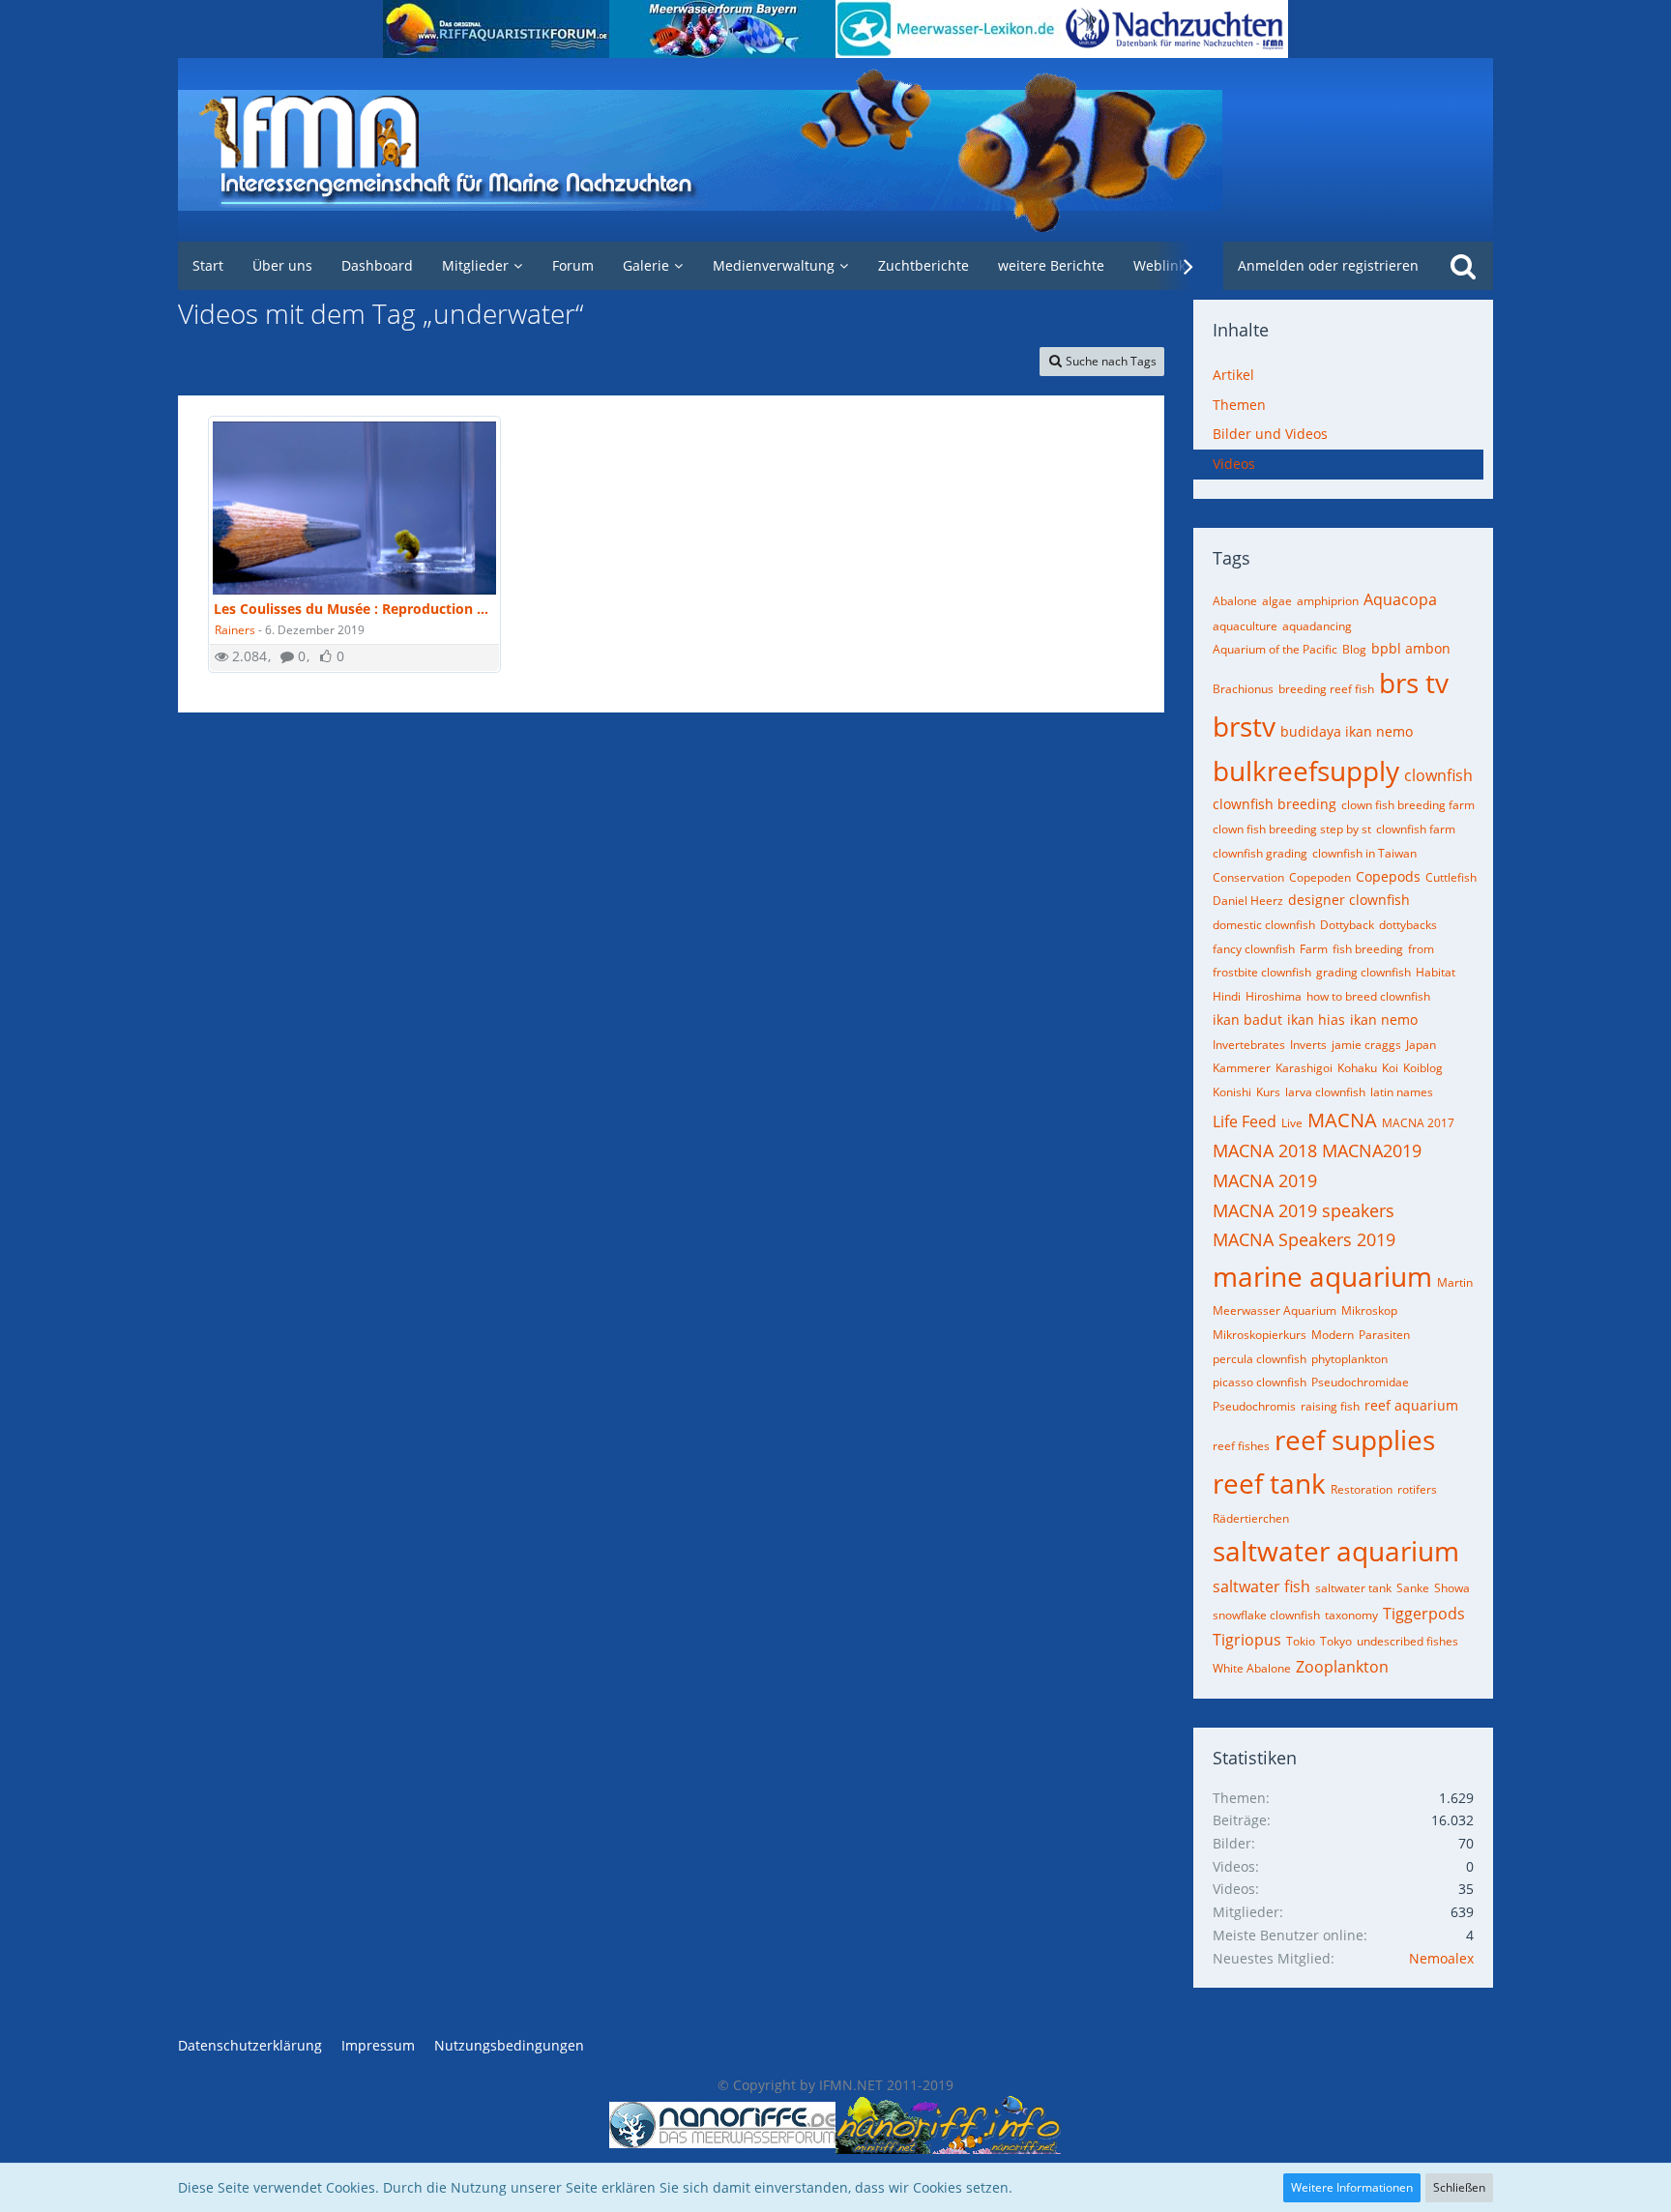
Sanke (1413, 1588)
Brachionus (1243, 689)
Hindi (1227, 996)
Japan (1421, 1045)
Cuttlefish (1451, 877)
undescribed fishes (1407, 1641)
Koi (1390, 1068)
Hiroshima (1274, 996)
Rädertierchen (1251, 1518)
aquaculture (1245, 626)
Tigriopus (1247, 1640)
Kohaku (1357, 1068)
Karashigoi (1304, 1068)
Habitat (1436, 972)
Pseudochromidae (1360, 1382)
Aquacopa (1400, 599)
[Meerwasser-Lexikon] (949, 29)
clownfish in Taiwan (1364, 853)
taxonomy (1351, 1615)
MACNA (1342, 1120)
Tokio (1301, 1641)
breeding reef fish (1326, 689)
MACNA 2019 (1265, 1180)
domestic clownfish (1264, 925)
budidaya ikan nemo (1347, 731)
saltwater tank (1353, 1588)
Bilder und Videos (1270, 434)
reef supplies (1355, 1440)
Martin (1455, 1282)
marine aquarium (1322, 1276)
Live (1292, 1123)
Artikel (1233, 375)
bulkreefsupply (1306, 771)
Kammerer (1242, 1068)
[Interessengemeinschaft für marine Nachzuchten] (835, 150)
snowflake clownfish (1266, 1615)
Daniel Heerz (1248, 901)
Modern (1333, 1335)
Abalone (1235, 601)
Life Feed (1245, 1121)
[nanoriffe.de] (722, 2125)
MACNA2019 (1372, 1150)
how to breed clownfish (1368, 996)
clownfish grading (1260, 853)
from (1421, 949)
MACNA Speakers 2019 (1304, 1239)
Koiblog (1423, 1068)
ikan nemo (1384, 1019)
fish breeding (1368, 949)
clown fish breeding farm (1408, 805)
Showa (1452, 1588)
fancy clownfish (1254, 949)
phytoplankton (1349, 1359)
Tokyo (1336, 1641)
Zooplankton (1342, 1667)
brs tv (1414, 683)
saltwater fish (1261, 1586)
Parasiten (1384, 1335)
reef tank (1269, 1483)
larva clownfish (1325, 1092)
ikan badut (1247, 1019)
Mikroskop (1369, 1310)
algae (1277, 601)
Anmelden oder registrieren (1328, 265)
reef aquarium (1411, 1405)
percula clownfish (1260, 1359)
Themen (1239, 405)
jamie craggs (1366, 1045)
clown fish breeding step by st (1292, 829)
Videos (1234, 464)
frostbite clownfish (1262, 972)
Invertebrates (1249, 1045)
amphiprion (1328, 601)
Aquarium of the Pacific (1275, 649)
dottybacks (1408, 925)
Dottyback (1347, 925)
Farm (1314, 949)
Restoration (1362, 1489)
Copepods (1388, 876)
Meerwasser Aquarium (1275, 1310)
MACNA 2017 (1418, 1123)
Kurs (1268, 1092)
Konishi (1232, 1092)
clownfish (1438, 775)
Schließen (1459, 2187)
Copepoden (1320, 877)
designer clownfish (1349, 900)
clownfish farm (1416, 829)
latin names (1402, 1092)
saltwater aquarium (1336, 1551)
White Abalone (1252, 1668)
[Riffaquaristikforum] (496, 29)
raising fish (1330, 1406)
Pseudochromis (1254, 1406)
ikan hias (1316, 1019)
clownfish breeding (1275, 804)
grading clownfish (1363, 972)
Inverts (1308, 1045)
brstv (1244, 726)
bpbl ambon (1411, 648)
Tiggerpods (1424, 1614)
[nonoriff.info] (949, 2125)
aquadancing (1317, 626)
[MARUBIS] (1175, 29)
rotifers (1417, 1489)
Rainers (235, 630)
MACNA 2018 (1265, 1150)
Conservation (1248, 877)
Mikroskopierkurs (1260, 1335)
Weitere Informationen (1352, 2187)
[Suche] (1463, 266)
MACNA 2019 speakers (1304, 1210)
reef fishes (1241, 1446)
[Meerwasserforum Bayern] (722, 29)
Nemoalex (1441, 1958)
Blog (1354, 649)
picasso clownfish (1260, 1382)
